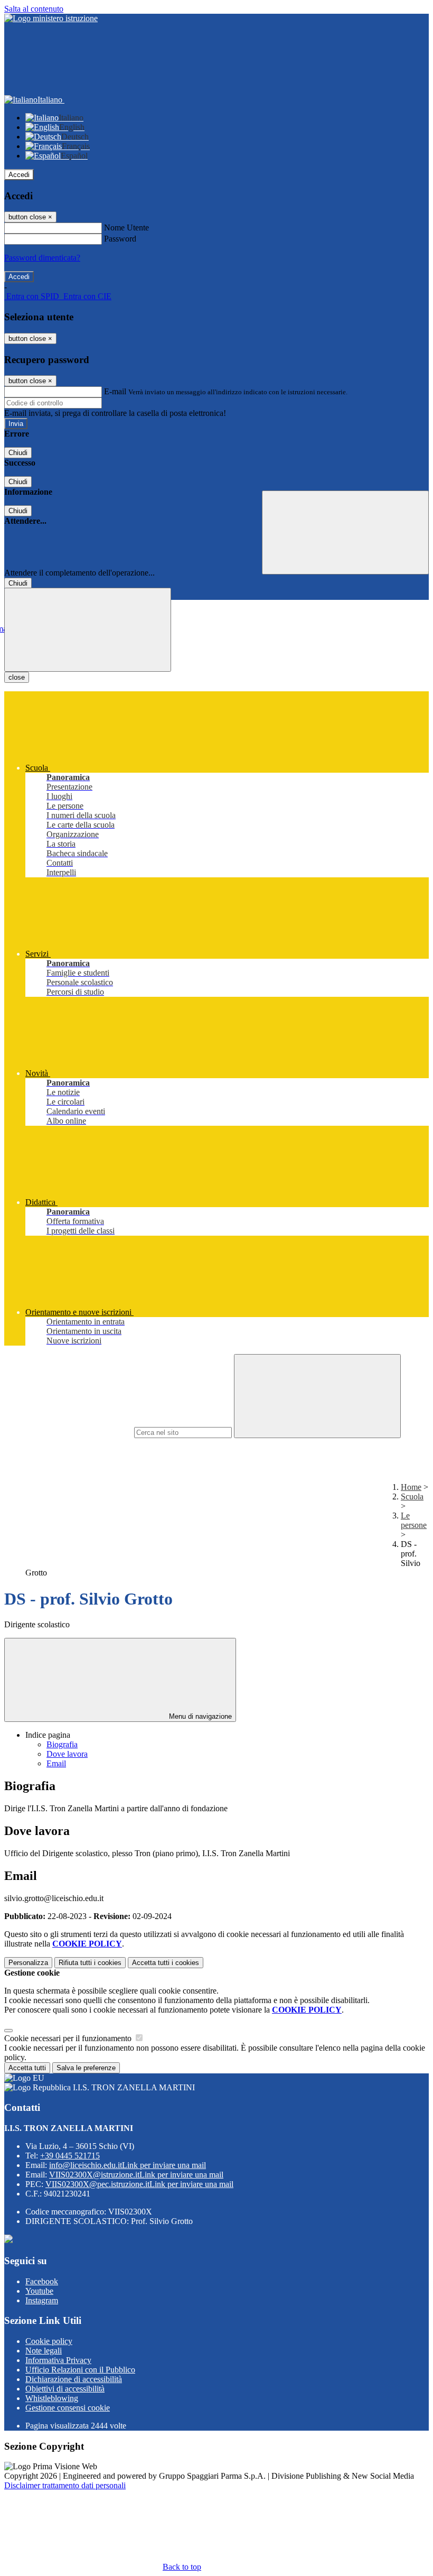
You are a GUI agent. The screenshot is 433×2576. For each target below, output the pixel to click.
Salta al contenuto (34, 9)
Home (411, 1487)
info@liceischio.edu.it (128, 2165)
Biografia (62, 1744)
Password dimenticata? (42, 258)
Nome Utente (126, 228)
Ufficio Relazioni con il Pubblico (80, 2370)
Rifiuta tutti (90, 1963)
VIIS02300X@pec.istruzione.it (139, 2184)
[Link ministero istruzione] (51, 18)
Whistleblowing (52, 2398)
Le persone (414, 1520)
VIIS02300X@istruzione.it (136, 2175)
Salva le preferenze (86, 2068)
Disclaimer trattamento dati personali (65, 2485)
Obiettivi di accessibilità (65, 2389)
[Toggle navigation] (88, 630)
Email (56, 1763)
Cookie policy (49, 2341)
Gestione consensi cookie (68, 2408)
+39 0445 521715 (70, 2156)
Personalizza (28, 1963)
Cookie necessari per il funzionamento (69, 2038)
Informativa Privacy (58, 2360)
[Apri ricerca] (345, 532)
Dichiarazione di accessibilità (74, 2379)
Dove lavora (67, 1754)
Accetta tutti (166, 1963)
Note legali (44, 2351)
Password (120, 239)
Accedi (19, 175)
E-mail (115, 391)
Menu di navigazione (199, 1716)
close (17, 677)
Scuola (412, 1497)
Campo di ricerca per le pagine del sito (68, 1432)
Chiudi (18, 453)
